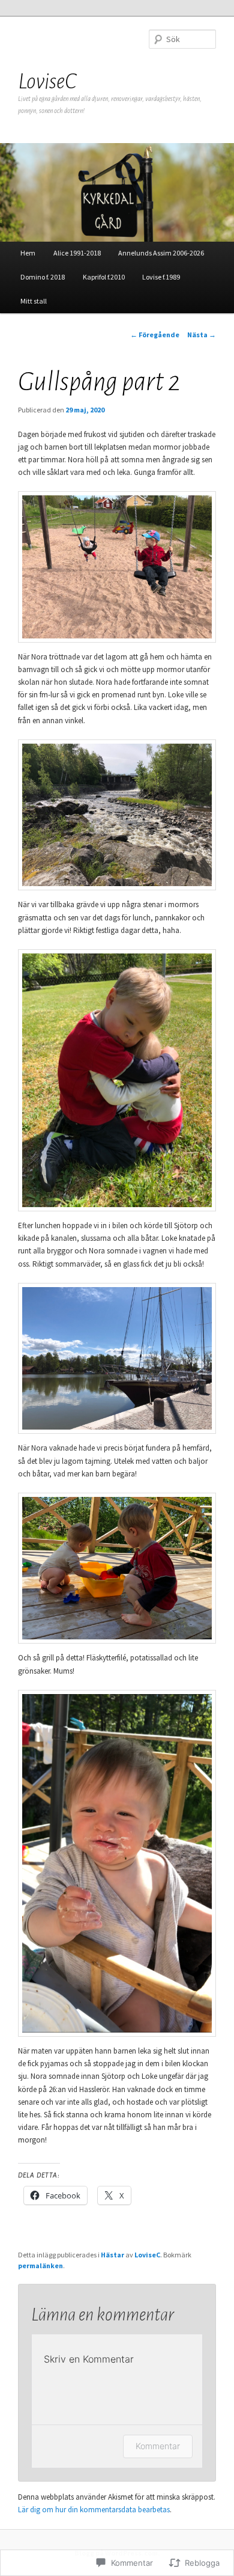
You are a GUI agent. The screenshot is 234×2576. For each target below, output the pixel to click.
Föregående (155, 335)
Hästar (112, 2255)
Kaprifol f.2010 (104, 277)
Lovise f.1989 (161, 277)
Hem (28, 253)
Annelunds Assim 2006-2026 (161, 253)
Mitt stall (34, 301)
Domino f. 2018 (43, 277)
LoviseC (47, 81)
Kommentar (158, 2446)
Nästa (202, 335)
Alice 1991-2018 (77, 253)
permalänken (40, 2265)
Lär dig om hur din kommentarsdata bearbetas (94, 2510)
